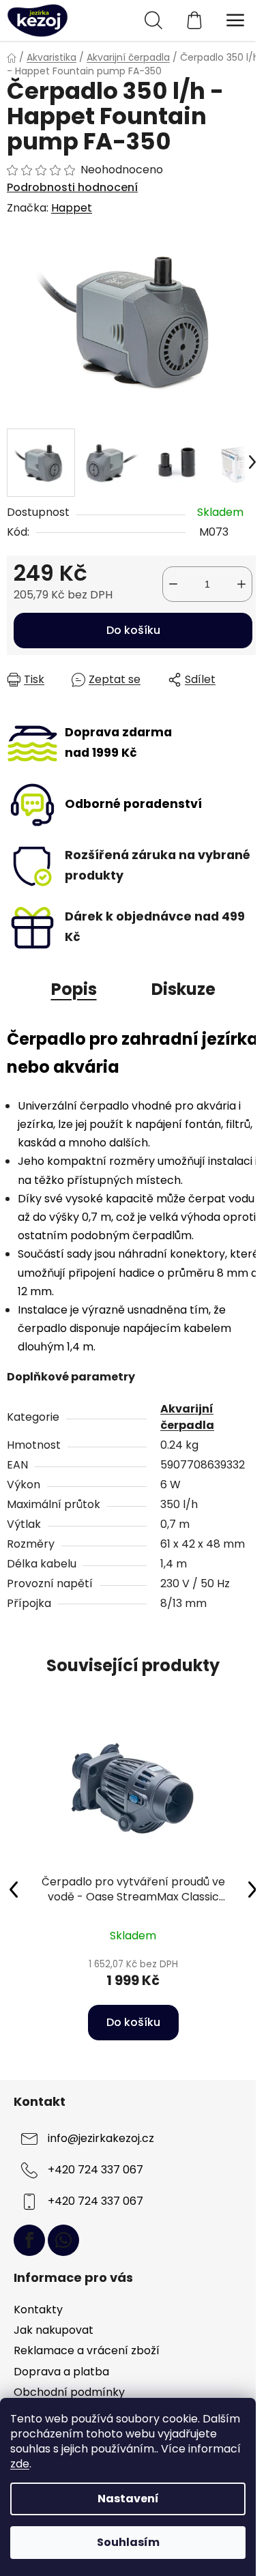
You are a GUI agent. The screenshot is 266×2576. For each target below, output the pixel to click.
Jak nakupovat (54, 2330)
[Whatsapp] (63, 2240)
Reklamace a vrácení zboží (87, 2350)
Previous (14, 1889)
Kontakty (38, 2310)
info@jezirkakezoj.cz (101, 2139)
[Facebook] (29, 2240)
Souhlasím (128, 2542)
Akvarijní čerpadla (187, 1417)
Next (252, 1889)
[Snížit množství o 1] (173, 584)
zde (20, 2464)
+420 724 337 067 (95, 2170)
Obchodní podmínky (69, 2392)
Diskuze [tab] (183, 989)
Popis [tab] (74, 989)
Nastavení (128, 2499)
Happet (72, 208)
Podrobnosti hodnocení (72, 188)
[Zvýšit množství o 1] (241, 584)
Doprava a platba (61, 2372)
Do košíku (133, 630)
